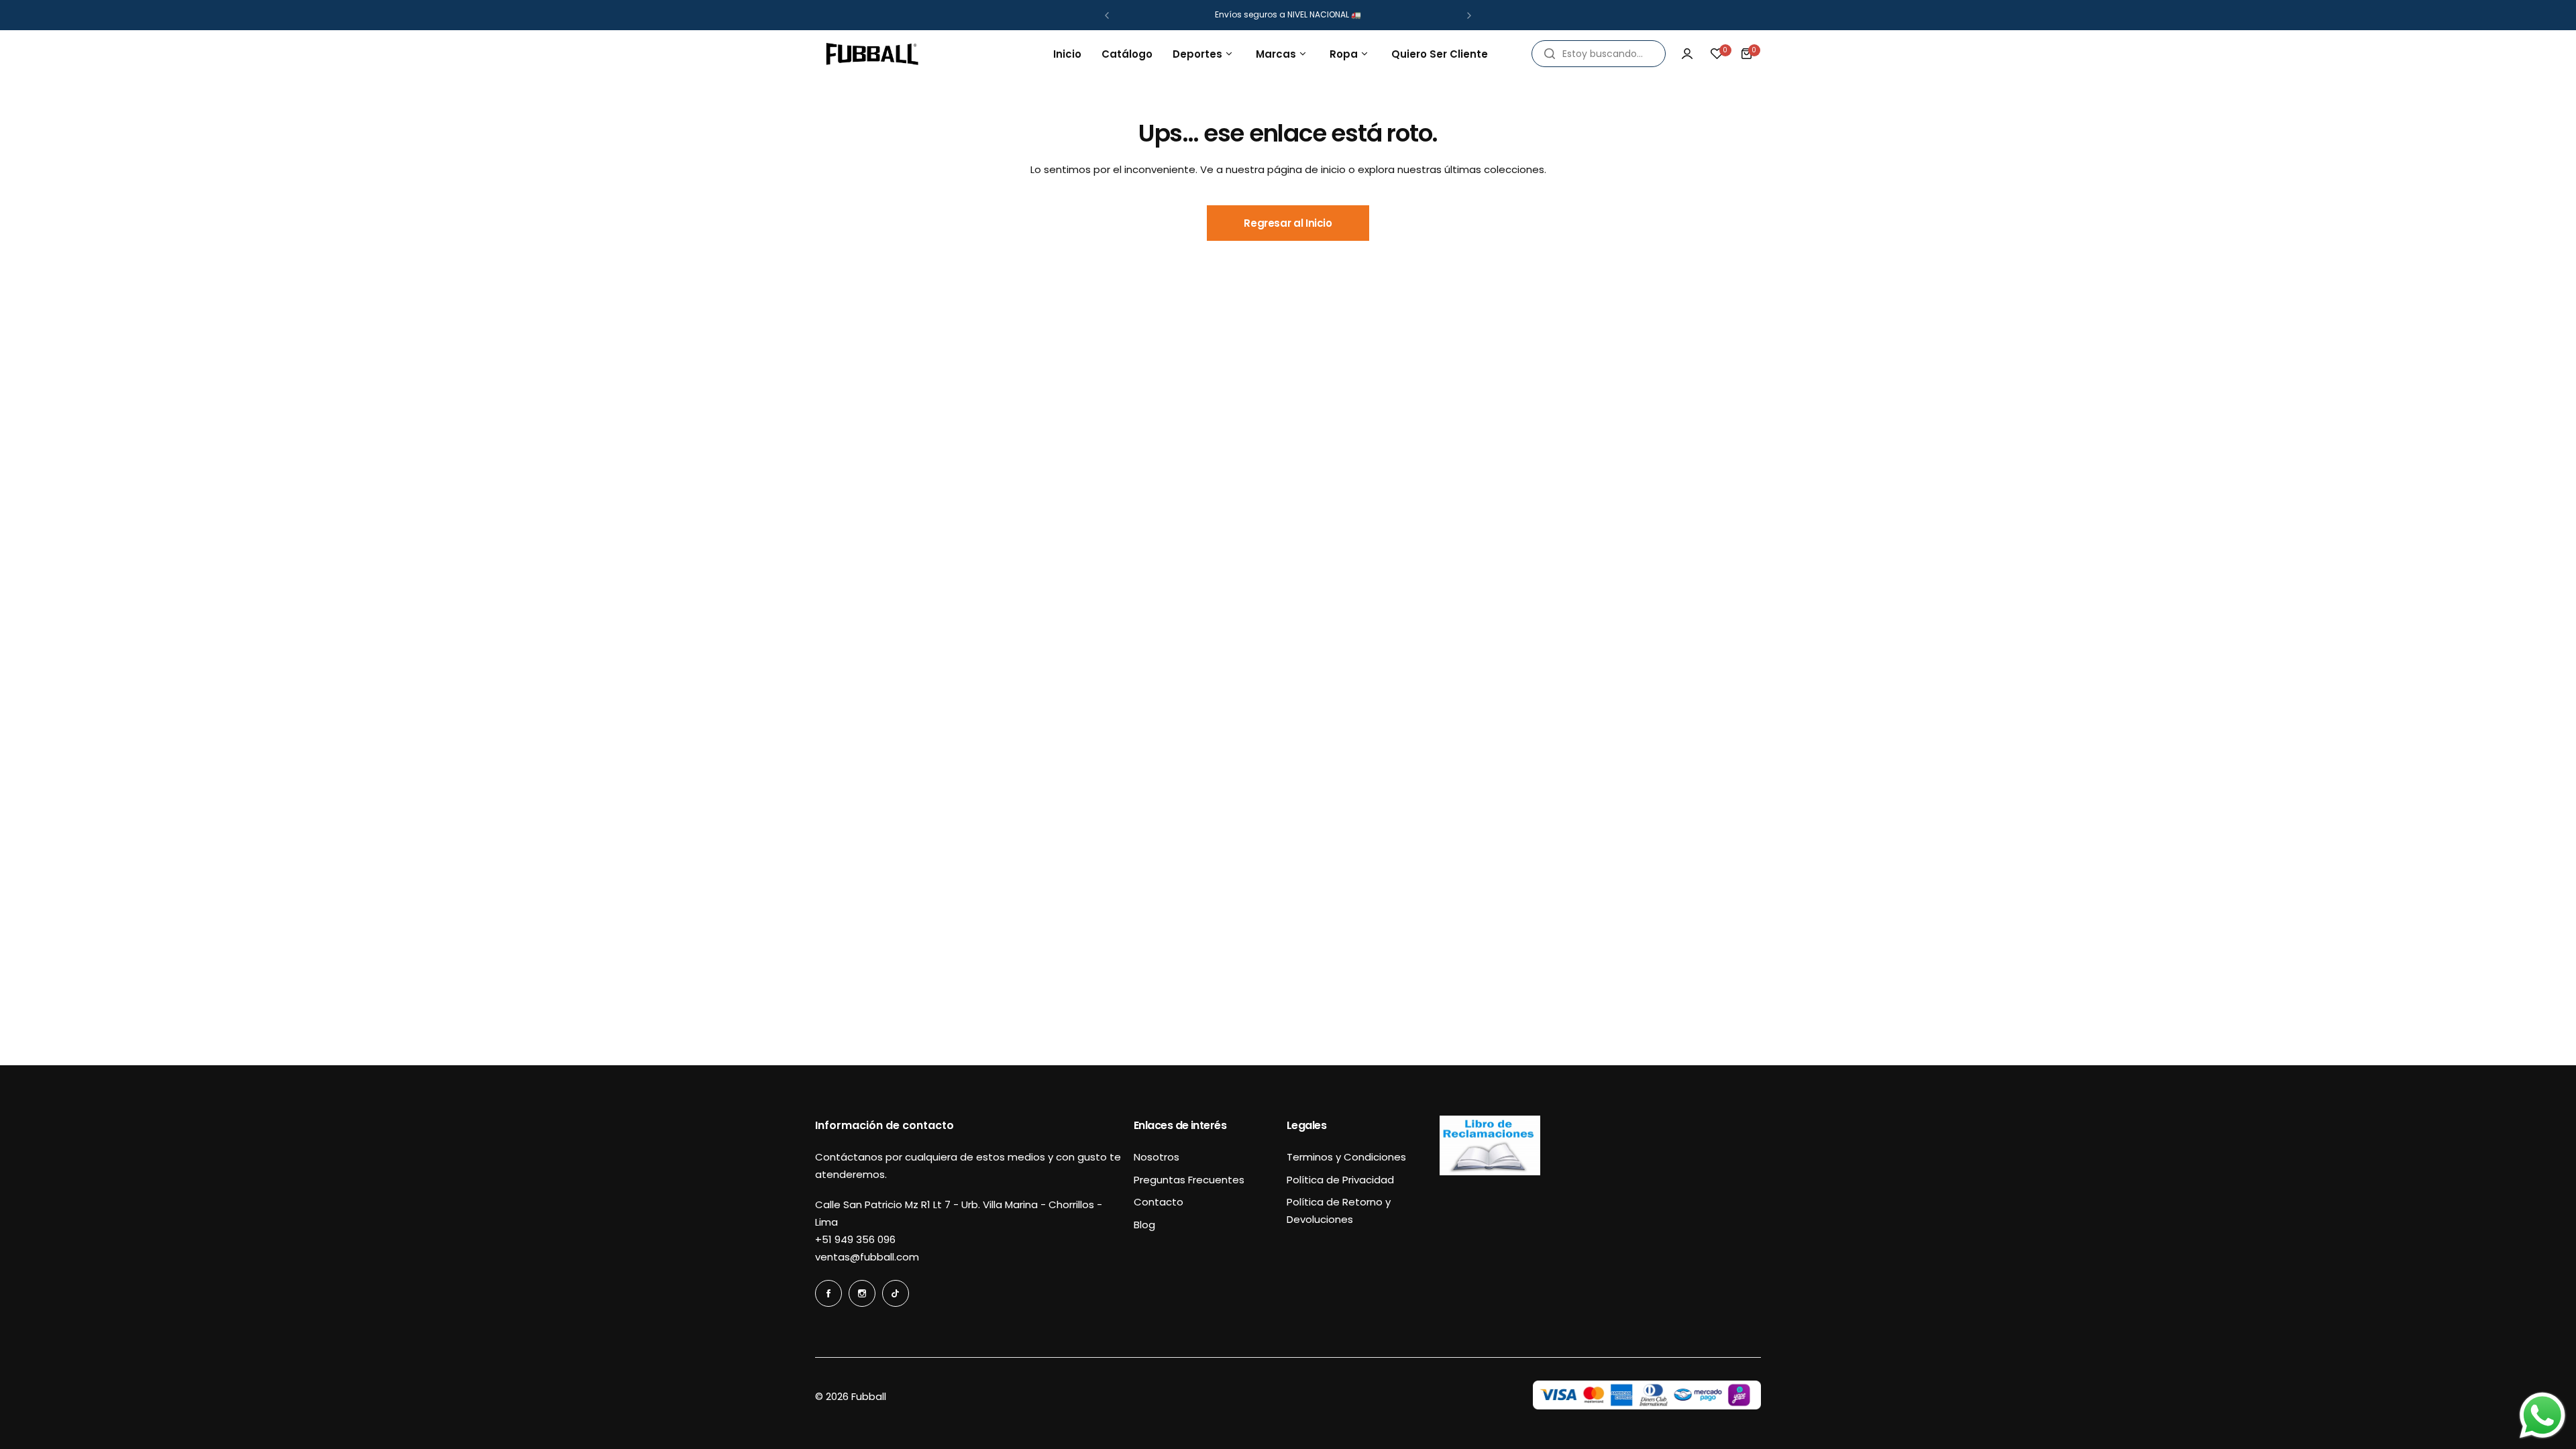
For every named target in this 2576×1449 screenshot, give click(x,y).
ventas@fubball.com (867, 1257)
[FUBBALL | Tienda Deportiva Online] (872, 54)
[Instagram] (862, 1293)
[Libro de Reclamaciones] (1490, 1172)
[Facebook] (828, 1293)
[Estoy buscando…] (1550, 54)
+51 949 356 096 (855, 1239)
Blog (1144, 1225)
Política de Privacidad (1340, 1180)
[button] (1107, 15)
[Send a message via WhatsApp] (2542, 1415)
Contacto (1159, 1202)
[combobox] (1599, 54)
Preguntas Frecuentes (1189, 1180)
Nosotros (1157, 1157)
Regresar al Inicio (1288, 223)
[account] (1687, 54)
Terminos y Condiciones (1346, 1157)
